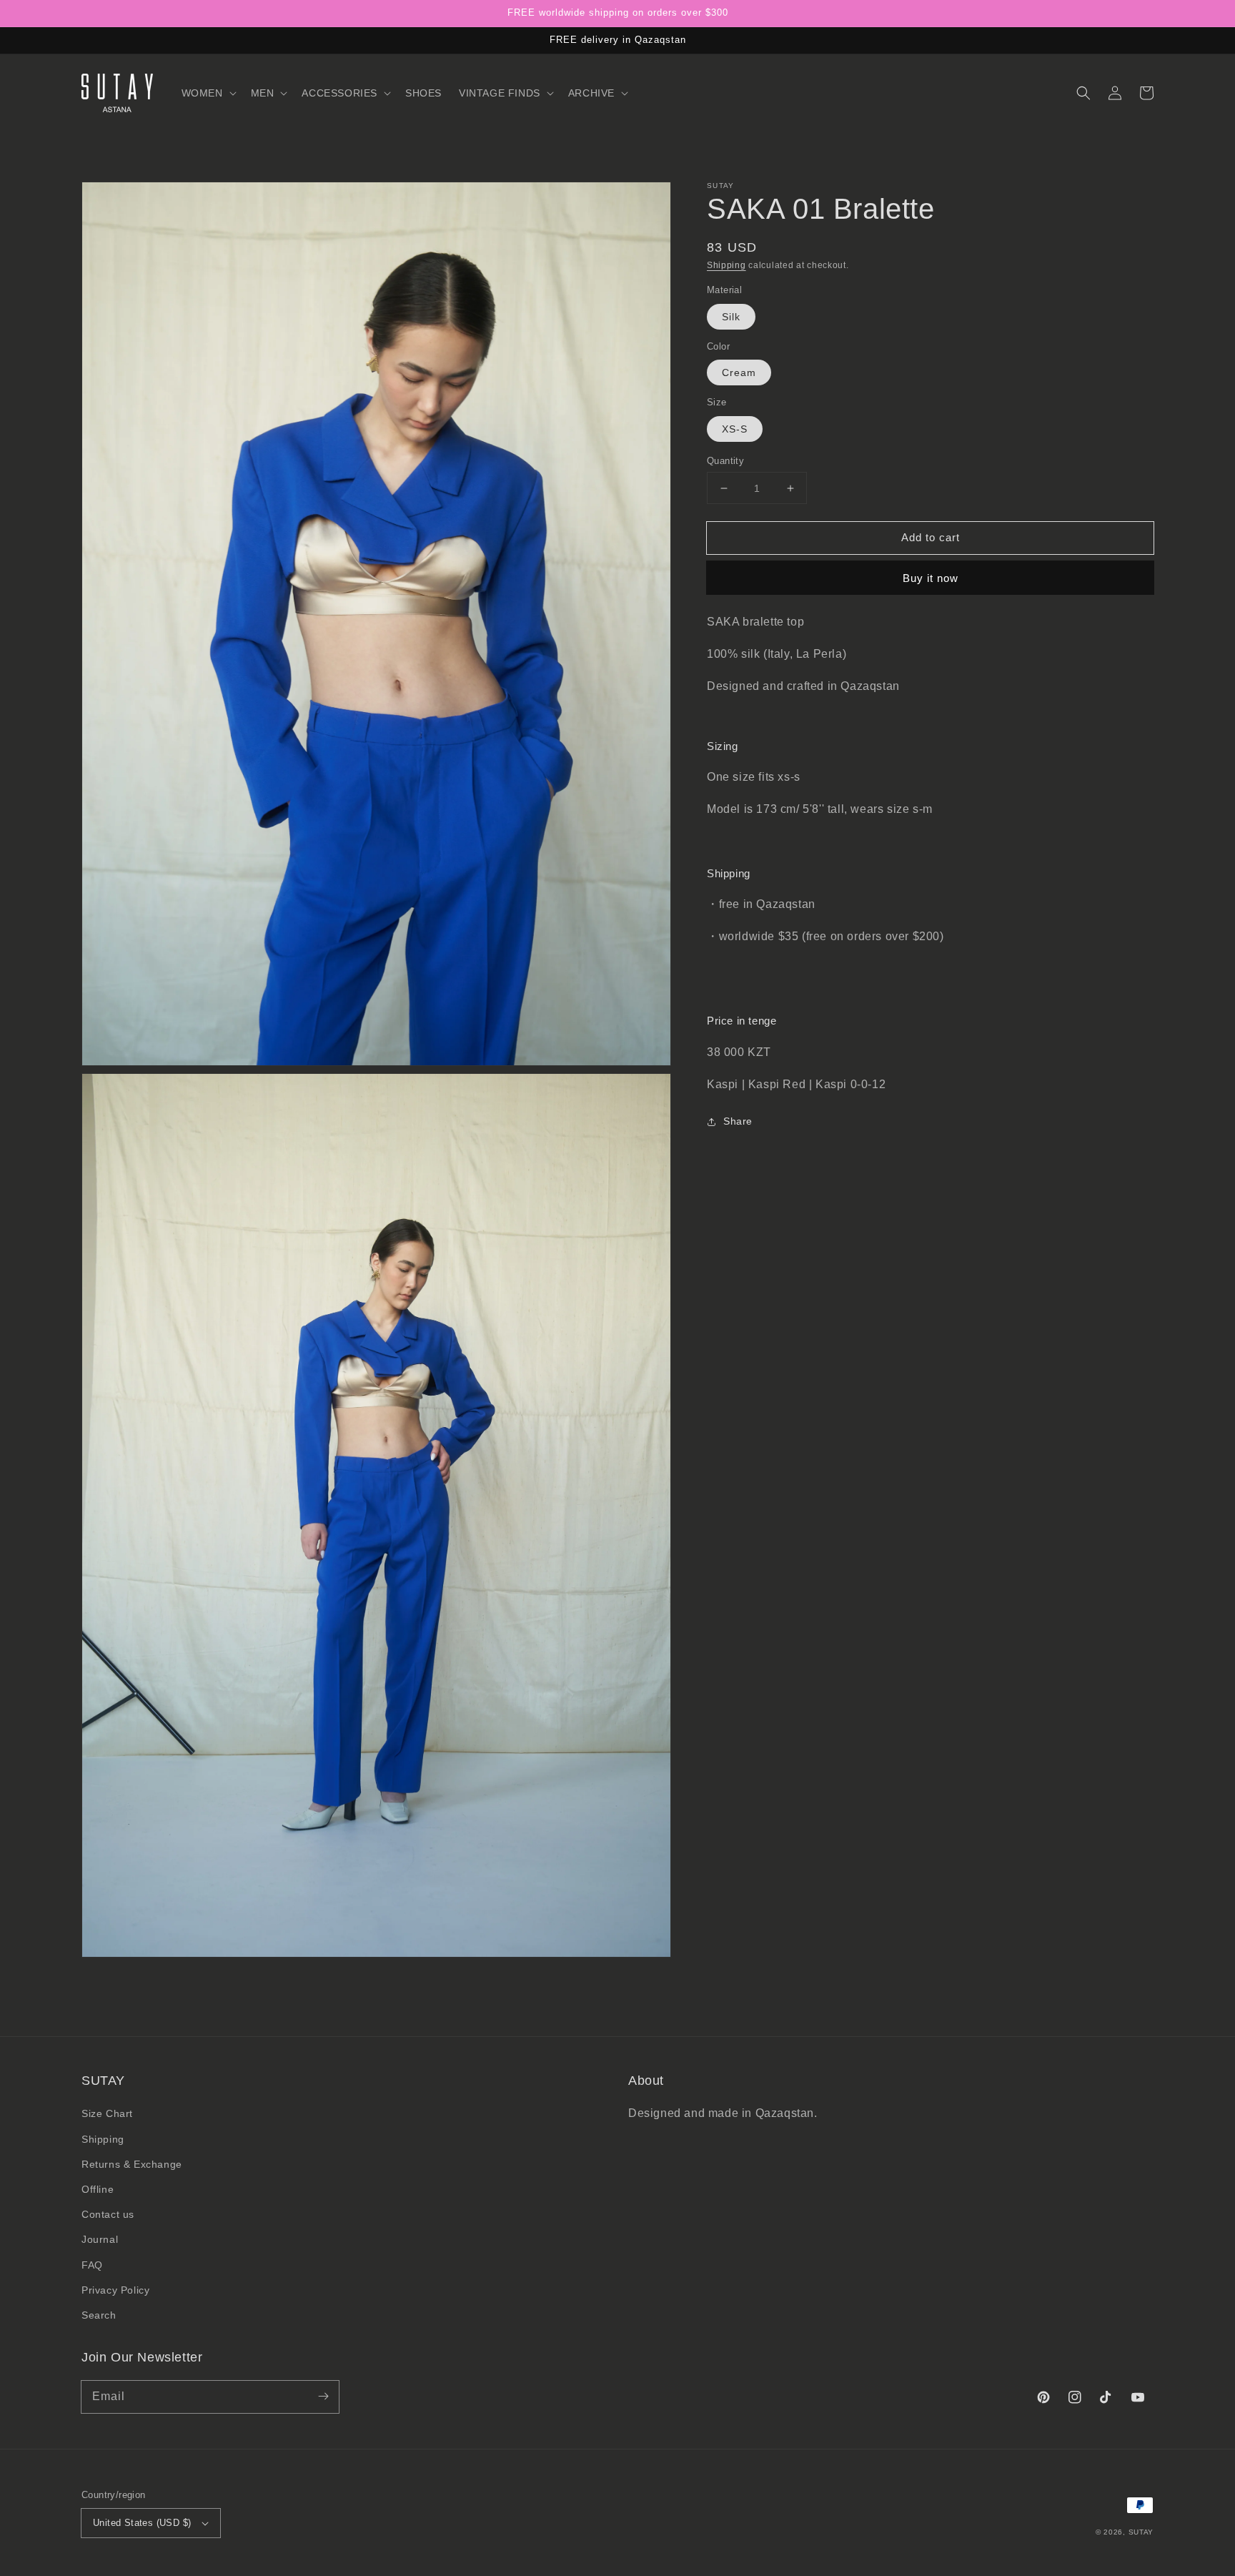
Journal (100, 2239)
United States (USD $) (142, 2523)
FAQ (92, 2265)
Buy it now (931, 579)
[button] (208, 93)
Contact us (108, 2214)
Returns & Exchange (132, 2164)
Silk (731, 317)
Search (99, 2315)
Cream (739, 373)
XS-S (735, 429)
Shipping (726, 265)
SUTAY (1141, 2532)
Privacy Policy (115, 2290)
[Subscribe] (323, 2397)
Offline (98, 2189)
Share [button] (738, 1122)
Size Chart (107, 2113)
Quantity (725, 461)
